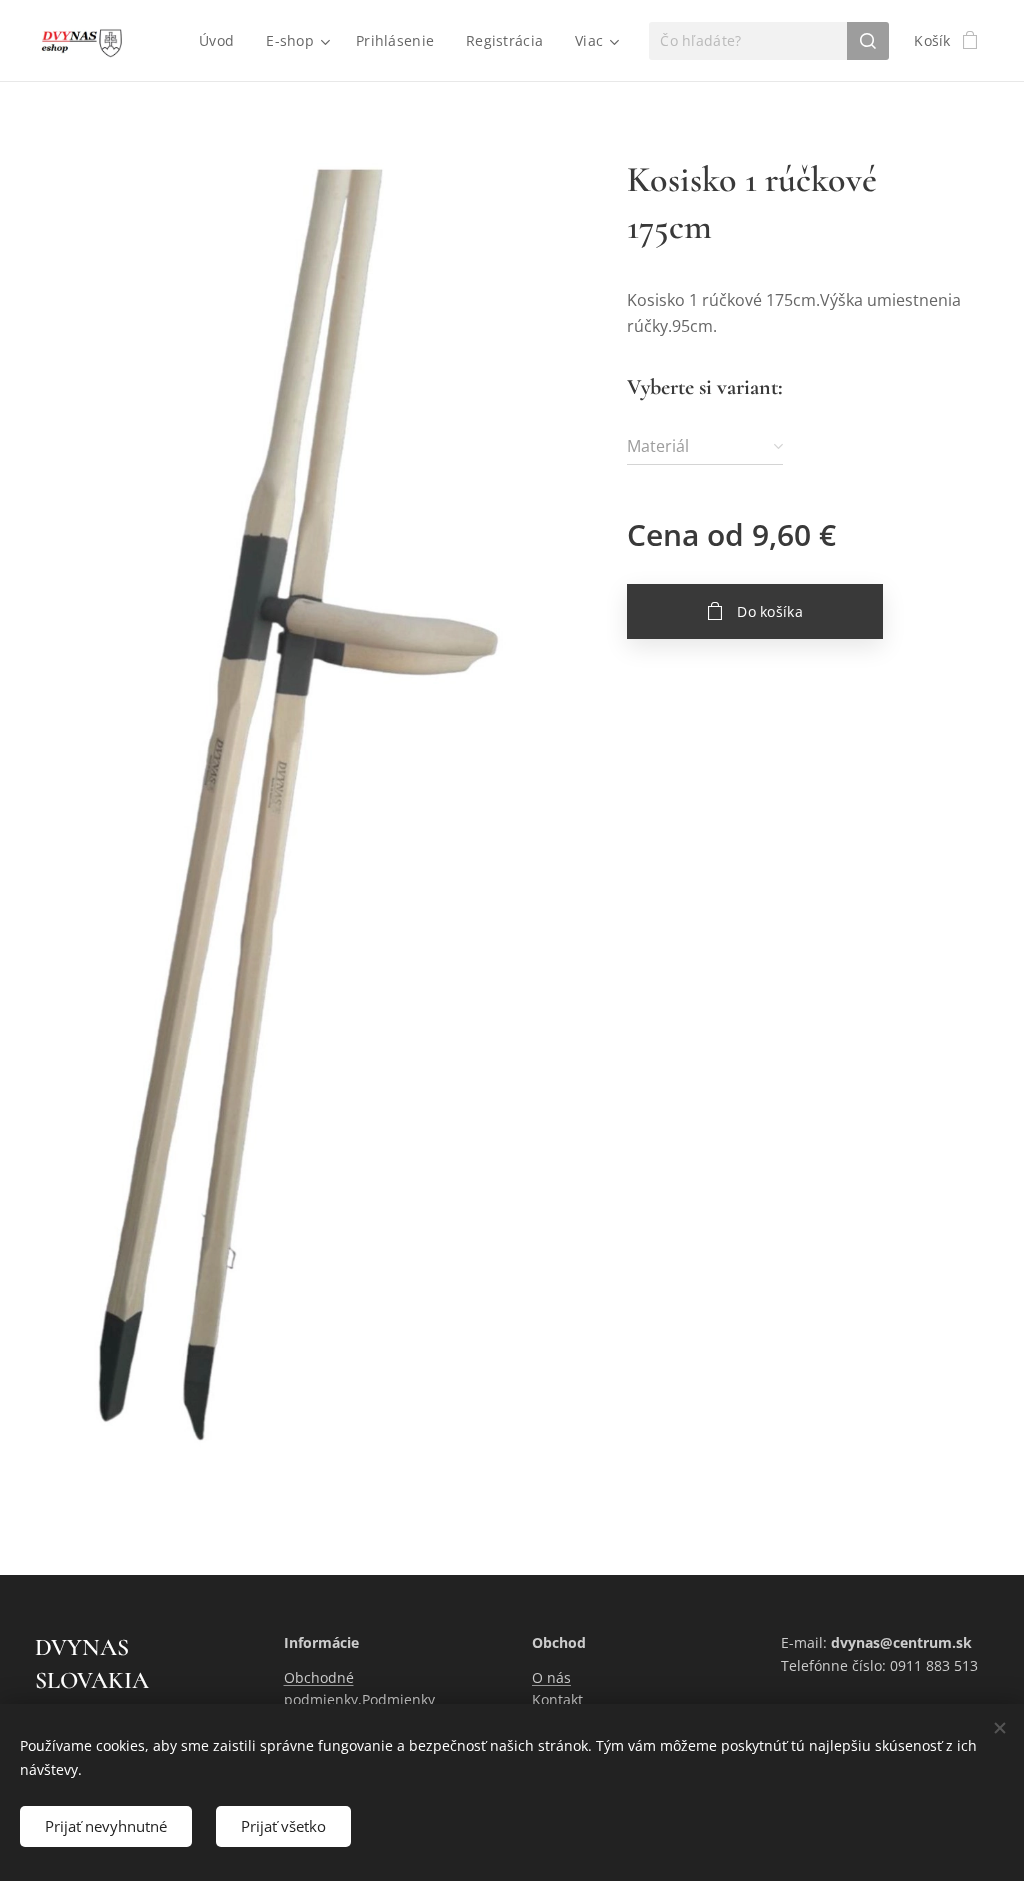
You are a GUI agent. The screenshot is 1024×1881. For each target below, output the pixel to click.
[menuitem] (222, 41)
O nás (551, 1677)
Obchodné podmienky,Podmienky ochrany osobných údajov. (371, 1700)
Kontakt (557, 1699)
